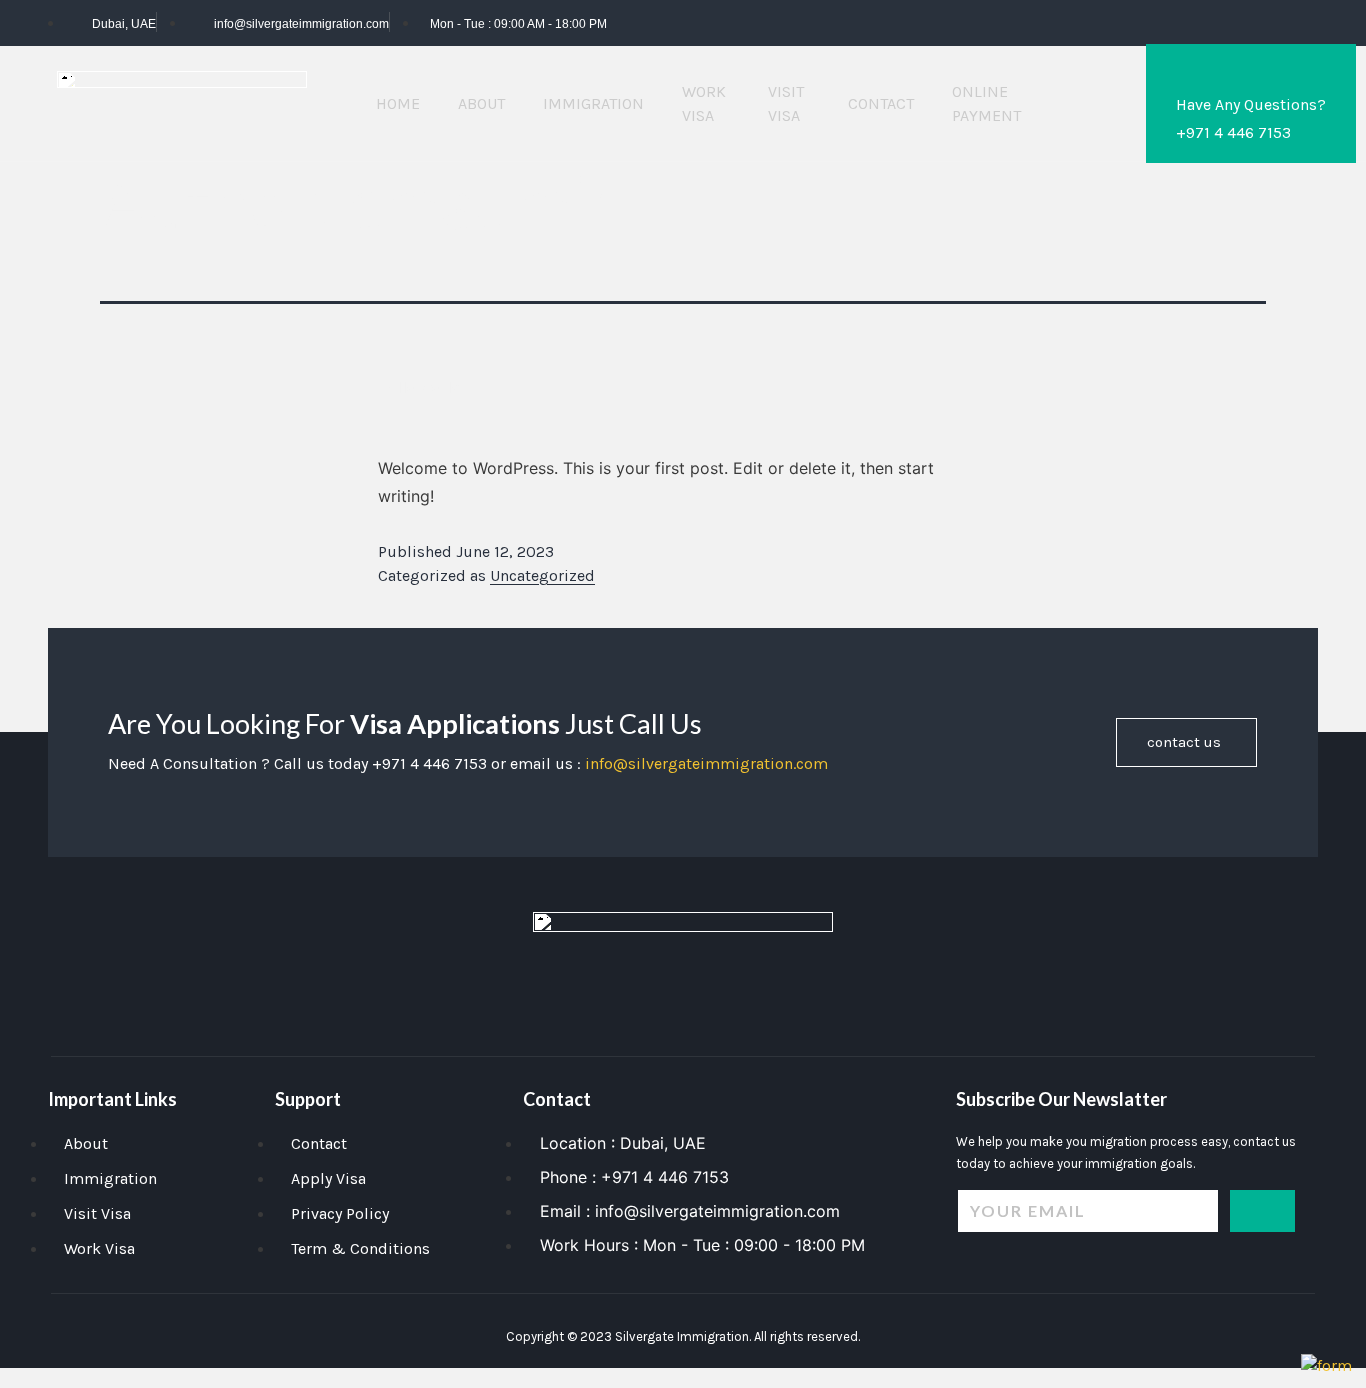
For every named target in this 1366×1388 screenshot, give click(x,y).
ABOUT (481, 103)
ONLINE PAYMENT (986, 103)
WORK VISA (704, 103)
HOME (398, 103)
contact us (1184, 742)
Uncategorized (542, 575)
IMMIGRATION (593, 103)
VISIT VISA (786, 103)
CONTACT (881, 103)
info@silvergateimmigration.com (706, 763)
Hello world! (422, 387)
